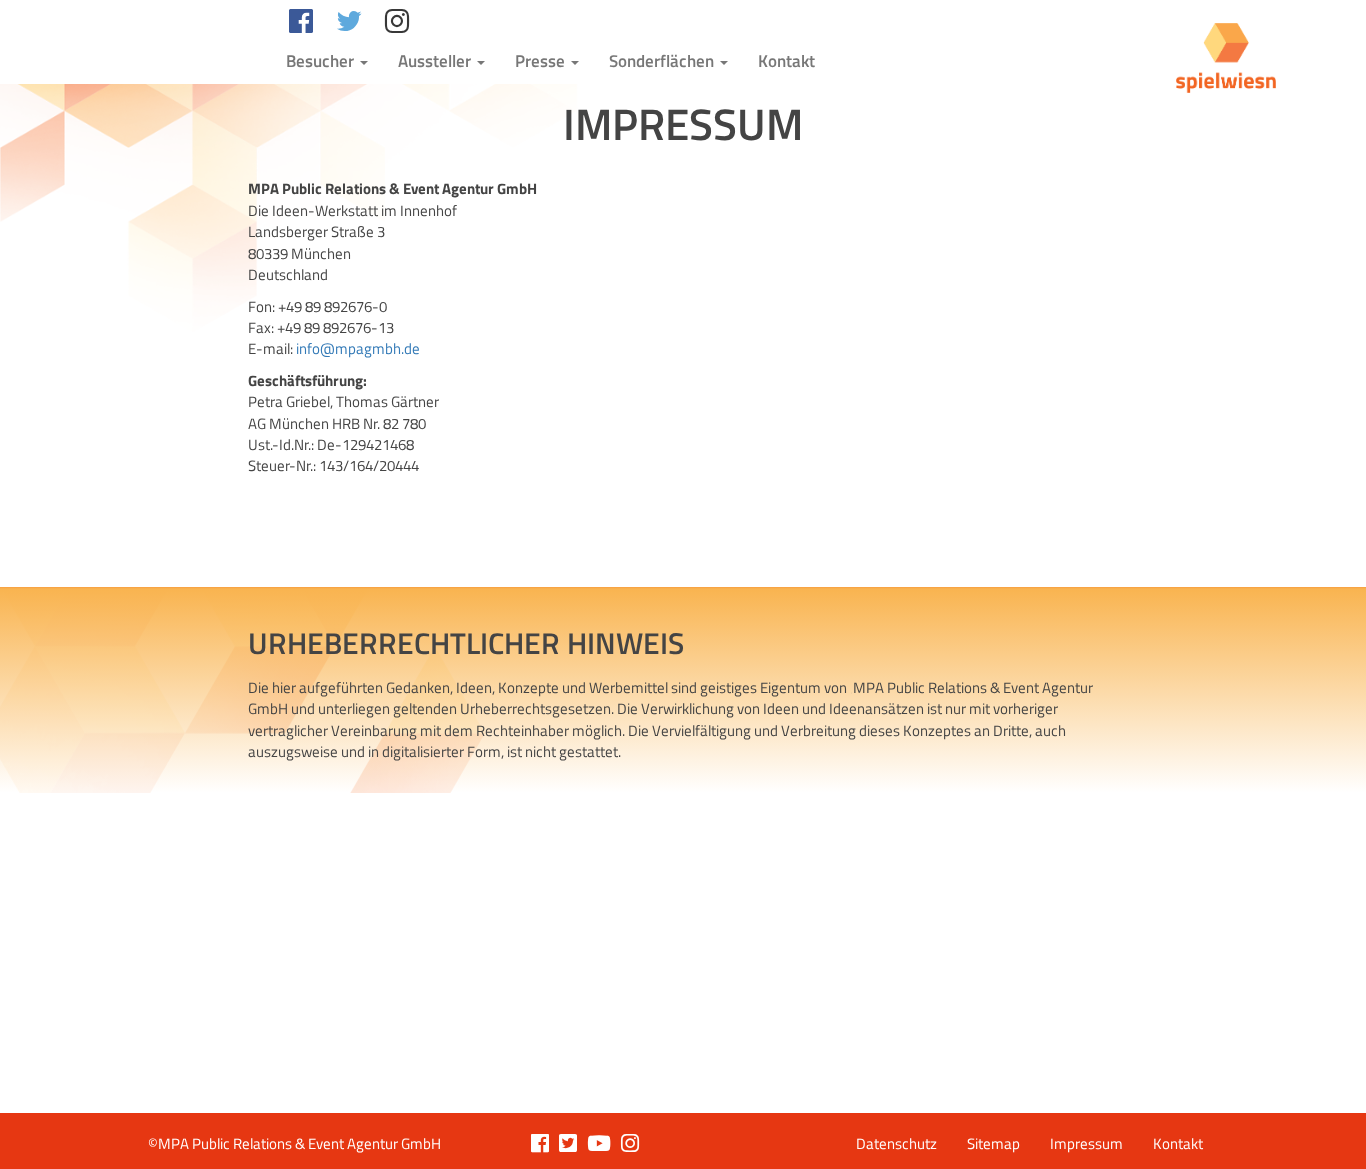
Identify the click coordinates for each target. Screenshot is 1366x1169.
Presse (542, 61)
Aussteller (436, 61)
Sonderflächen (663, 61)
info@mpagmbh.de (358, 348)
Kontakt (786, 61)
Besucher (322, 61)
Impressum (1086, 1143)
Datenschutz (896, 1143)
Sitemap (993, 1143)
